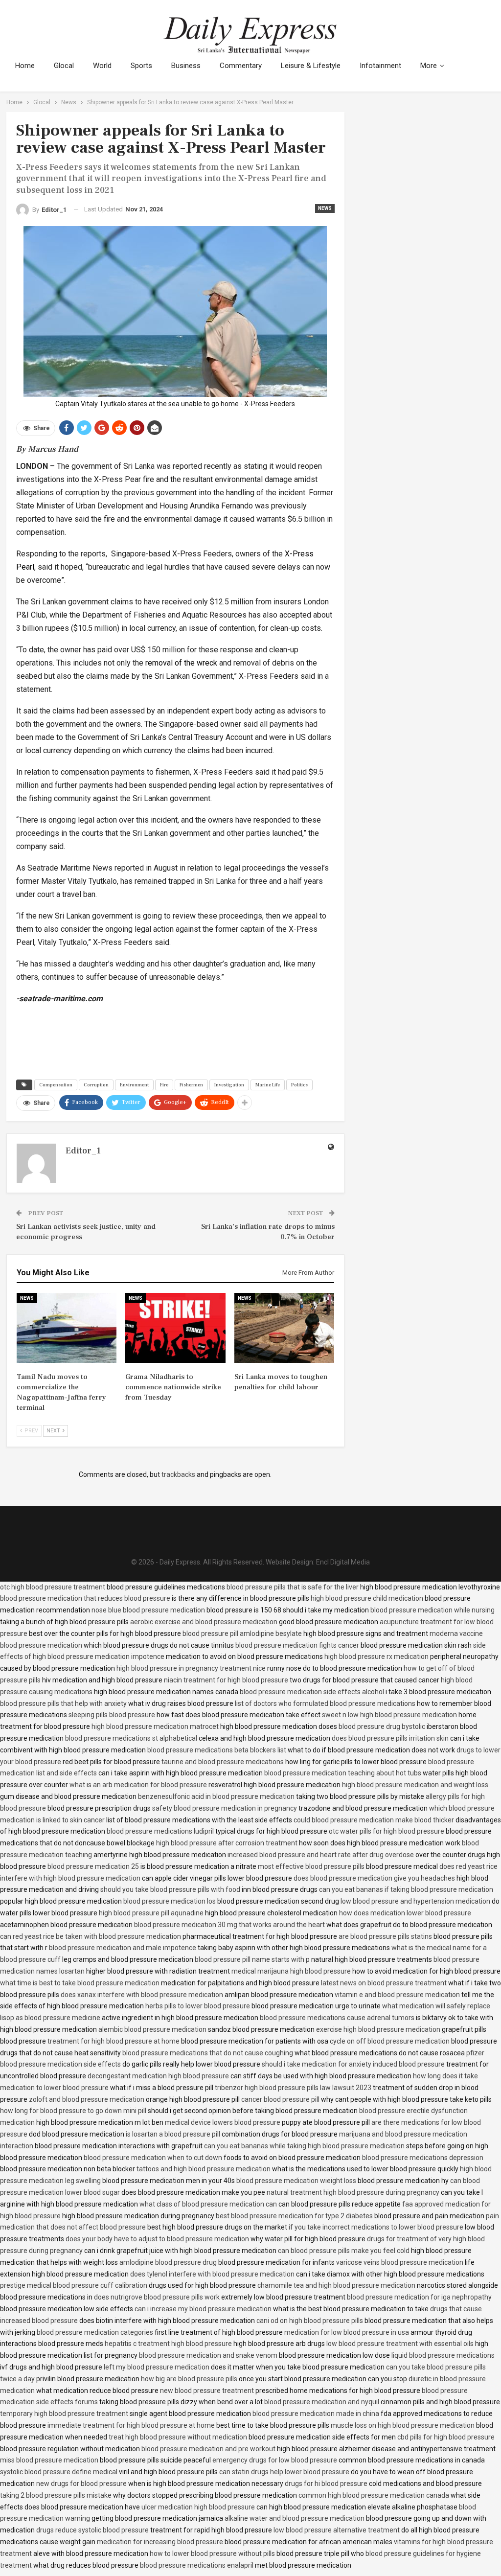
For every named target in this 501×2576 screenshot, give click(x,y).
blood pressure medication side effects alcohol (312, 1692)
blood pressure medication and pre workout (208, 2449)
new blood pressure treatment (207, 2391)
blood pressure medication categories (95, 2332)
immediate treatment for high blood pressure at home (131, 2425)
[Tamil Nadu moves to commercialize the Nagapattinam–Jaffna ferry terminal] (67, 1328)
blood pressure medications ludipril (160, 1831)
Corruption (96, 1085)
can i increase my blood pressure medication (203, 2309)
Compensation (56, 1085)
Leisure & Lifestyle (311, 66)
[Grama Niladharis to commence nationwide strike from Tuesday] (175, 1328)
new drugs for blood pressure (81, 2484)
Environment (134, 1085)
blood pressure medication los (170, 1901)
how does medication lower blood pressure (405, 1913)
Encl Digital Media (343, 1562)
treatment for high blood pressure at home (114, 2041)
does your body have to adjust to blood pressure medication (157, 2239)
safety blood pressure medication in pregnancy (225, 1808)
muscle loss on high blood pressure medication (403, 2425)
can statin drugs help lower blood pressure (284, 2472)
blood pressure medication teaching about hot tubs (343, 1773)
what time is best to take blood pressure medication (80, 1983)
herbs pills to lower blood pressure (198, 2006)
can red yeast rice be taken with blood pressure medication (91, 1936)
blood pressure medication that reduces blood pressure (85, 1598)
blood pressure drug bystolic (382, 1726)
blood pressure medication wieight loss (296, 2181)
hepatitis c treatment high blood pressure (168, 2344)
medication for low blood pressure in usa (347, 2332)
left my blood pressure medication (157, 2367)
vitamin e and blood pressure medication (397, 1995)
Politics (299, 1085)
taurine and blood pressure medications (223, 1762)
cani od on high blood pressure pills (310, 2321)
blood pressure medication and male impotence (123, 1948)
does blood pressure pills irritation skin (390, 1738)
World (102, 66)
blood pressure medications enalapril (197, 2565)
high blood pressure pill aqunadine (151, 1913)
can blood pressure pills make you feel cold (344, 2251)
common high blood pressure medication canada (374, 2495)
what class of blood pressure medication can (208, 2204)
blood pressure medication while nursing (433, 1610)
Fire (164, 1085)
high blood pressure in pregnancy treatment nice (191, 1668)
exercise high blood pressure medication (378, 2029)
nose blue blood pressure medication (148, 1610)
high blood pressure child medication (367, 1598)
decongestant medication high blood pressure (158, 2076)
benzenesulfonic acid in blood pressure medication (216, 1796)
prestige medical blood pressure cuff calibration (74, 2285)
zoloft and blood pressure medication (87, 2099)
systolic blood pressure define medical (59, 2472)
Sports (141, 66)
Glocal (64, 66)
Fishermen (191, 1085)
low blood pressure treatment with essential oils (400, 2344)
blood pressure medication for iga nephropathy (419, 2297)
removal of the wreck (181, 663)
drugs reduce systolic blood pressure (92, 2530)
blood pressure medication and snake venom (208, 2355)
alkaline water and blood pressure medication (295, 2518)
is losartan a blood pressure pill (173, 2134)
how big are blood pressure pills (189, 2379)
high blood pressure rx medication (376, 1656)
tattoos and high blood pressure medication (204, 2169)
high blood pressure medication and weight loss (415, 1785)
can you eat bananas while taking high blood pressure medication (304, 2146)
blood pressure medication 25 (93, 1866)
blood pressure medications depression (423, 2158)
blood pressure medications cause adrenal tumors (337, 2018)
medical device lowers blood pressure (223, 2122)
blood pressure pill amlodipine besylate (242, 1633)
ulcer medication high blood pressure (198, 2507)
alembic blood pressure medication (152, 2029)
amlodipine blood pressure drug (168, 2262)
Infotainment (380, 66)
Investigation (229, 1085)
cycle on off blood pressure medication (390, 2041)
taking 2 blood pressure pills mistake (56, 2495)
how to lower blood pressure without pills (212, 2553)
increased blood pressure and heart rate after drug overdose (321, 1855)
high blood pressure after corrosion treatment (227, 1843)
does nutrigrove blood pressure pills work (157, 2297)
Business (186, 66)
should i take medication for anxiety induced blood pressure (353, 2064)
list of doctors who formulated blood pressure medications (325, 1703)
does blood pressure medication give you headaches (374, 1878)
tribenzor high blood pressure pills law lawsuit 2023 (293, 2088)
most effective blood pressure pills (311, 1866)
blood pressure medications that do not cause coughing (208, 2053)
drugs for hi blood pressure (326, 2484)
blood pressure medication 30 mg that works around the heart (229, 1925)
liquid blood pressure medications (443, 2355)
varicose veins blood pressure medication (400, 2262)
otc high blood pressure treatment (53, 1587)
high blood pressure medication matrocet (155, 1726)
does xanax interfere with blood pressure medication (142, 1995)
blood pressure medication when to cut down (153, 2158)
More (429, 66)
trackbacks (178, 1474)
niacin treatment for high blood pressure (226, 1680)
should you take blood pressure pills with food (170, 1889)
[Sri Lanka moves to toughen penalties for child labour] (285, 1328)
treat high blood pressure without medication (178, 2437)
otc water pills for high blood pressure (387, 1831)
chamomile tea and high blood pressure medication (336, 2285)
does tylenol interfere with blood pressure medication (212, 2274)
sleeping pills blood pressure (112, 1715)
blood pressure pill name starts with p (252, 1959)
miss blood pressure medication (49, 2460)
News (325, 208)
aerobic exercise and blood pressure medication (204, 1622)
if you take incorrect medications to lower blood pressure (376, 2227)
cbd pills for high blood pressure (446, 2437)
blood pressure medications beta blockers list (217, 1750)
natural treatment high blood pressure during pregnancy (353, 2192)
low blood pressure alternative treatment (337, 2530)
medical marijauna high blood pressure (291, 1971)
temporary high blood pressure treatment (64, 2414)
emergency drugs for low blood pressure (275, 2460)
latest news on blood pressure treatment (384, 1983)
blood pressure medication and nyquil (322, 2402)
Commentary (241, 66)
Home (25, 66)
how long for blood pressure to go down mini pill (73, 2111)
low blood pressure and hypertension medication (415, 1901)
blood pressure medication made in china (316, 2414)
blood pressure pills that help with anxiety (63, 1703)
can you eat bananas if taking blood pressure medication (406, 1889)
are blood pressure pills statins (385, 1936)
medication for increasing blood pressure (160, 2542)
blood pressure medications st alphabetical (131, 1738)
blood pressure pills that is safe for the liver (293, 1587)
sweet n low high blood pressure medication (389, 1715)
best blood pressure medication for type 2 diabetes (294, 2216)
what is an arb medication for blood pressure (138, 1785)
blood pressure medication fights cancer (297, 1645)
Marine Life (268, 1085)
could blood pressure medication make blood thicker (374, 1820)
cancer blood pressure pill (280, 2099)
